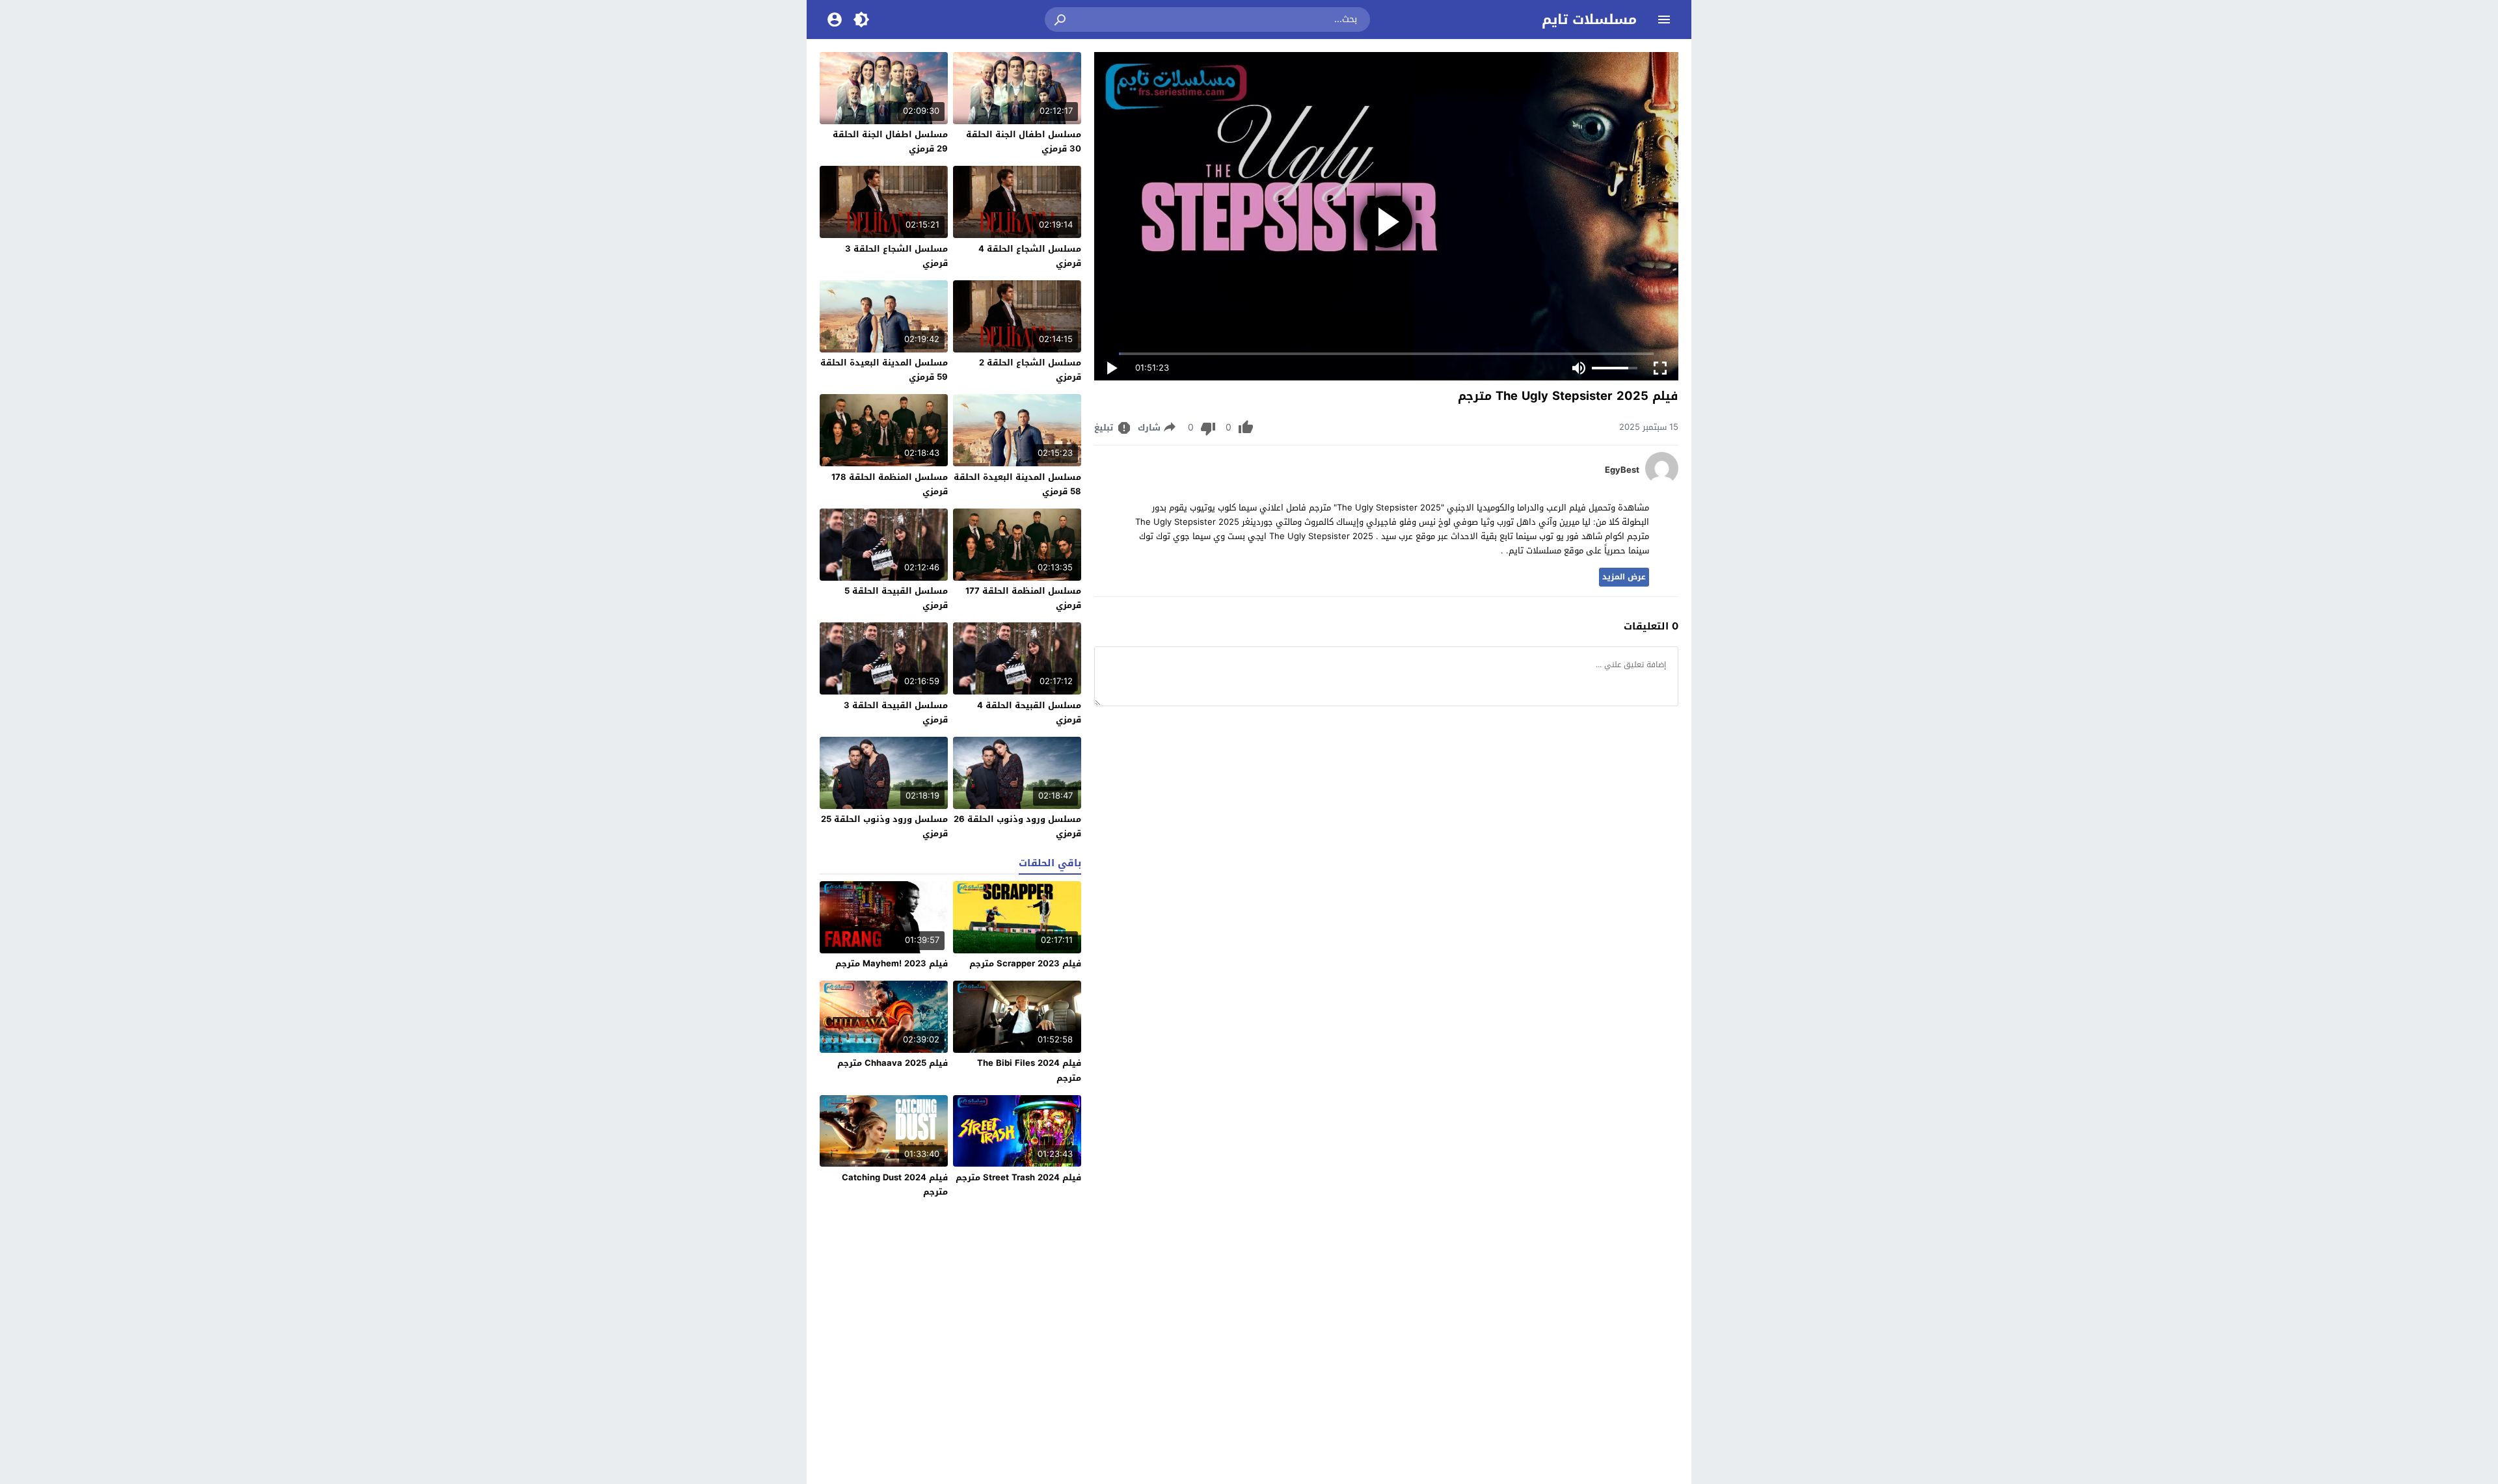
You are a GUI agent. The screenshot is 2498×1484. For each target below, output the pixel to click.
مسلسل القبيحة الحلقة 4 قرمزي (1029, 712)
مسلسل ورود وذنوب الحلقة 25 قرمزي (884, 826)
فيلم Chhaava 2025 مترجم (893, 1063)
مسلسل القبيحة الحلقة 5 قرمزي (896, 598)
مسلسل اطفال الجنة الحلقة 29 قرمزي (890, 141)
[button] (1061, 20)
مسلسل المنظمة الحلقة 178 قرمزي (890, 484)
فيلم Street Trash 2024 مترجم (1018, 1177)
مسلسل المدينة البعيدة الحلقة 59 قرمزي (884, 370)
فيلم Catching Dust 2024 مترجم (895, 1185)
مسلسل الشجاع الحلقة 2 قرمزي (1030, 370)
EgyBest (1622, 470)
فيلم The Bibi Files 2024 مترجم (1029, 1070)
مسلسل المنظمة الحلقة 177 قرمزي (1023, 598)
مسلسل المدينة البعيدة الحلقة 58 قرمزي (1017, 484)
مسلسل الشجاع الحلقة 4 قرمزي (1030, 256)
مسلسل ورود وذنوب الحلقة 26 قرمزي (1017, 826)
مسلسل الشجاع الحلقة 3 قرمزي (896, 256)
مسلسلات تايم (1589, 20)
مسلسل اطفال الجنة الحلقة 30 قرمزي (1024, 141)
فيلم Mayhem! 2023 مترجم (892, 963)
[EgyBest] (1662, 482)
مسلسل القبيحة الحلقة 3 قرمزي (896, 712)
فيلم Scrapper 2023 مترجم (1025, 963)
